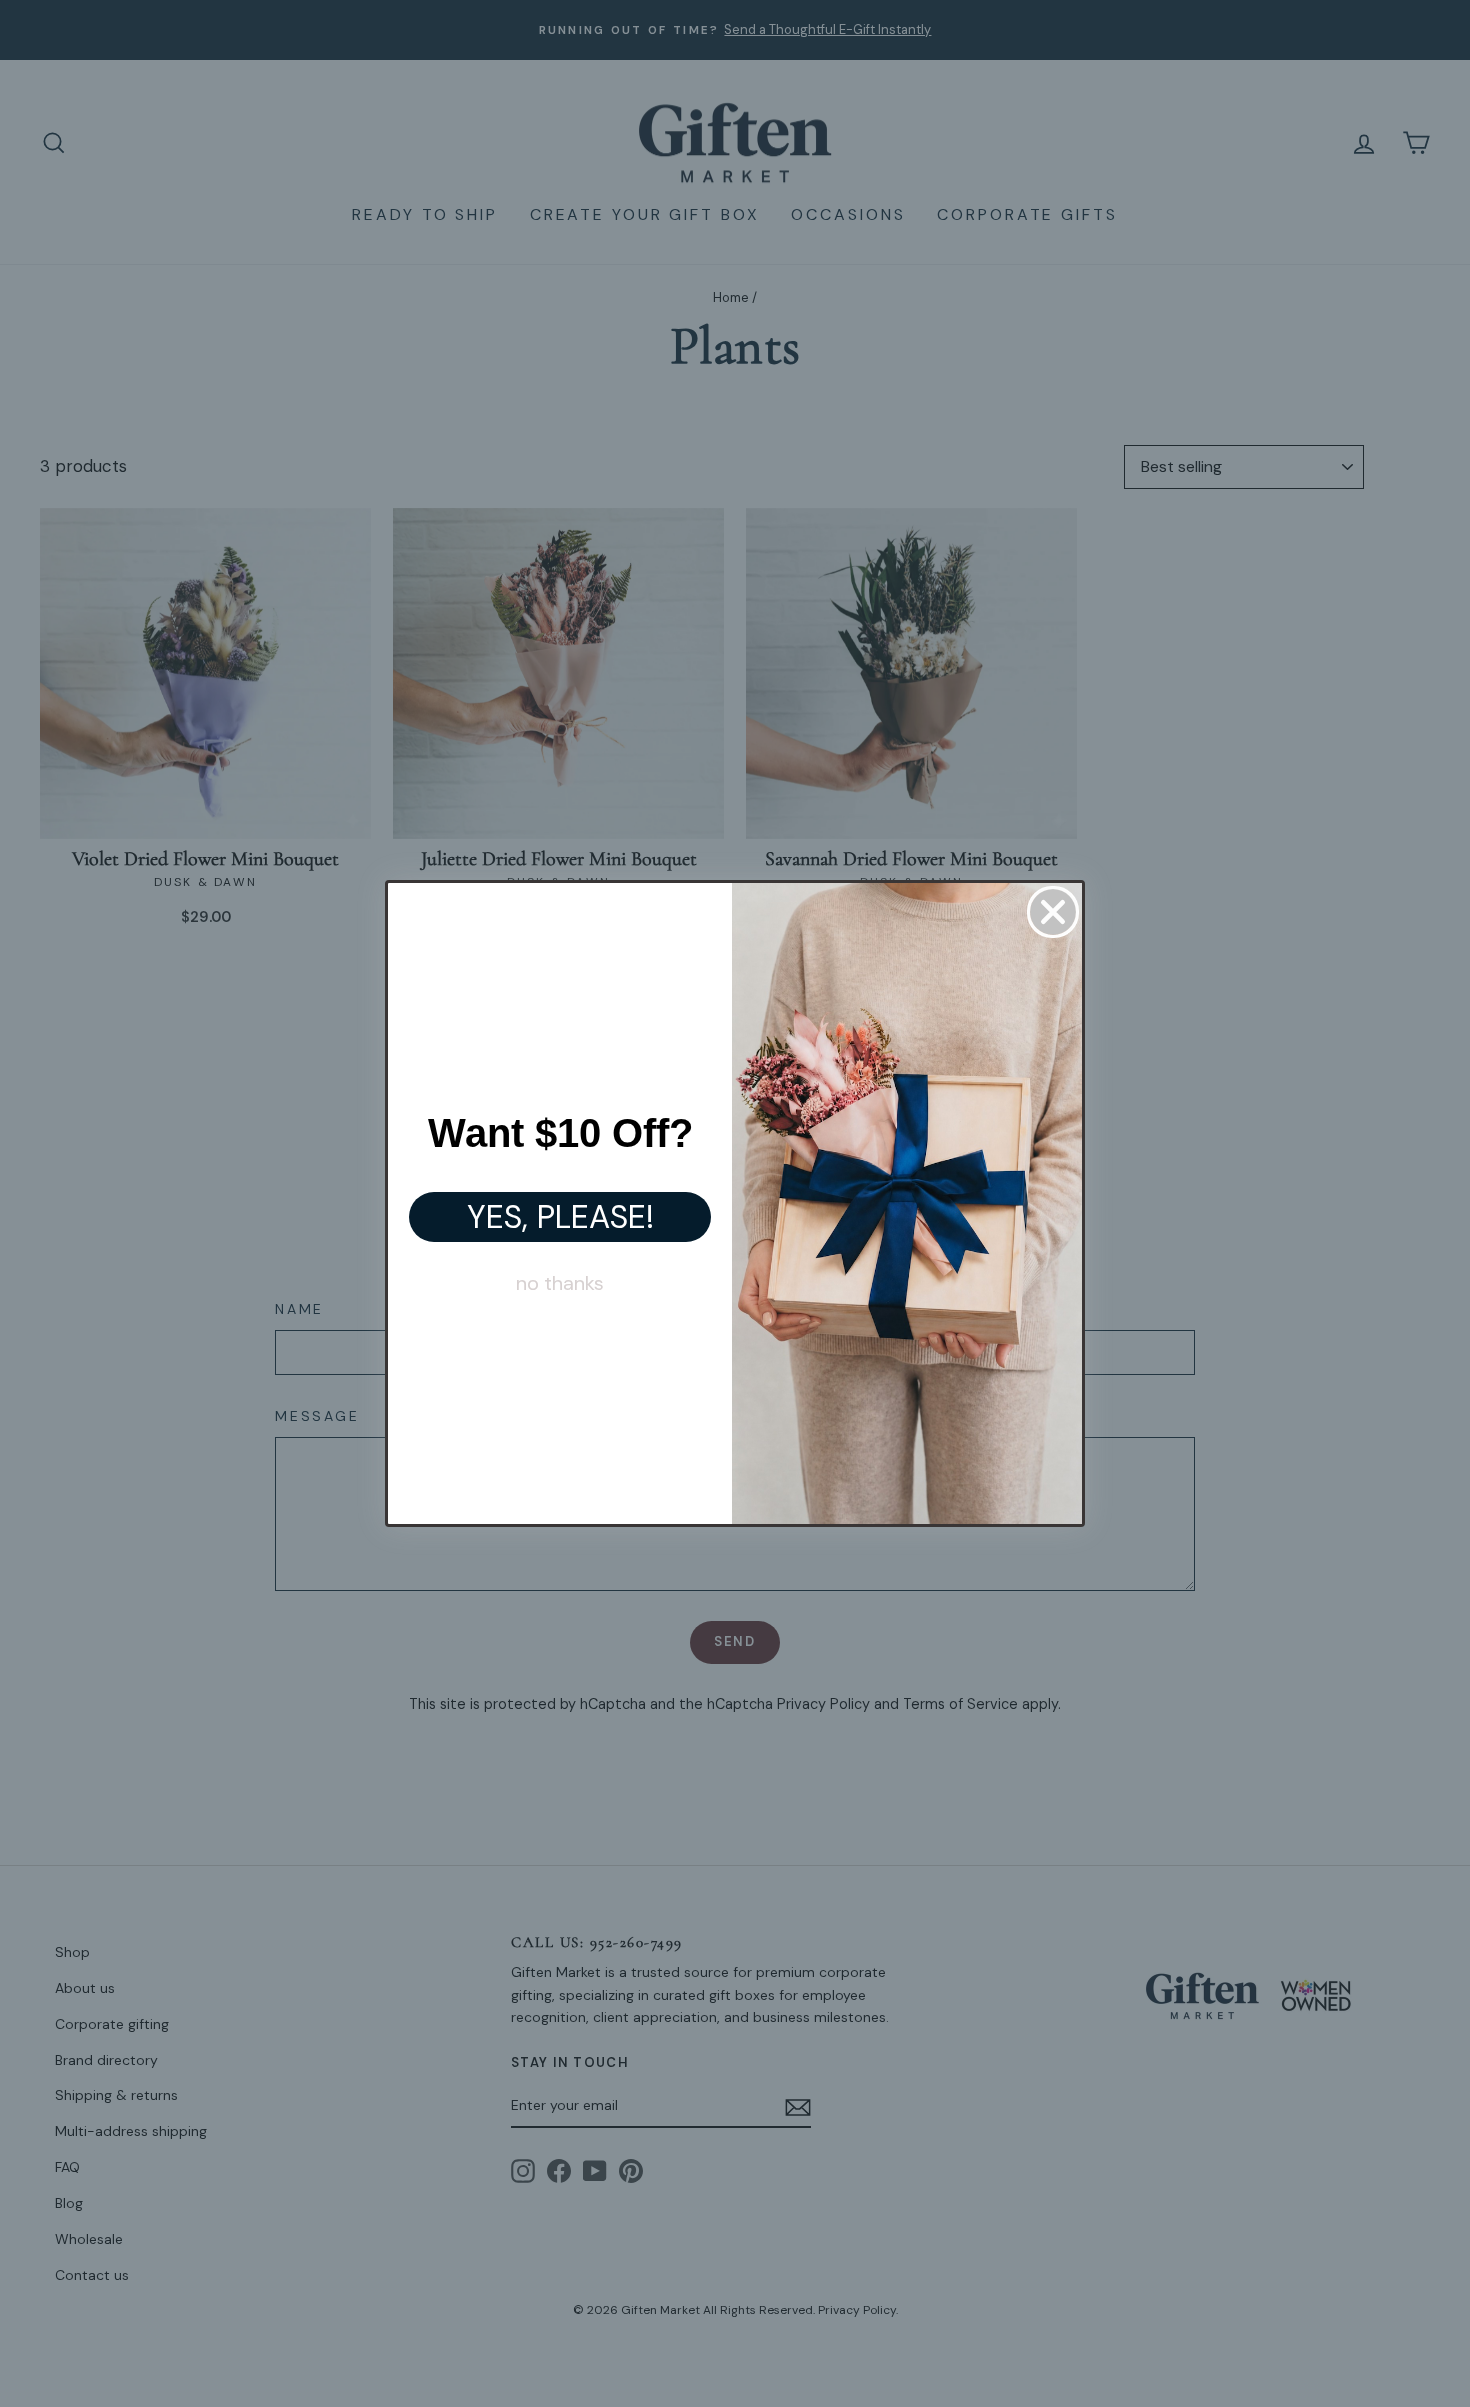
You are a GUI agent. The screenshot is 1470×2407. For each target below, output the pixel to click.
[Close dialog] (1053, 912)
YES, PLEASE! (560, 1217)
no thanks (560, 1283)
